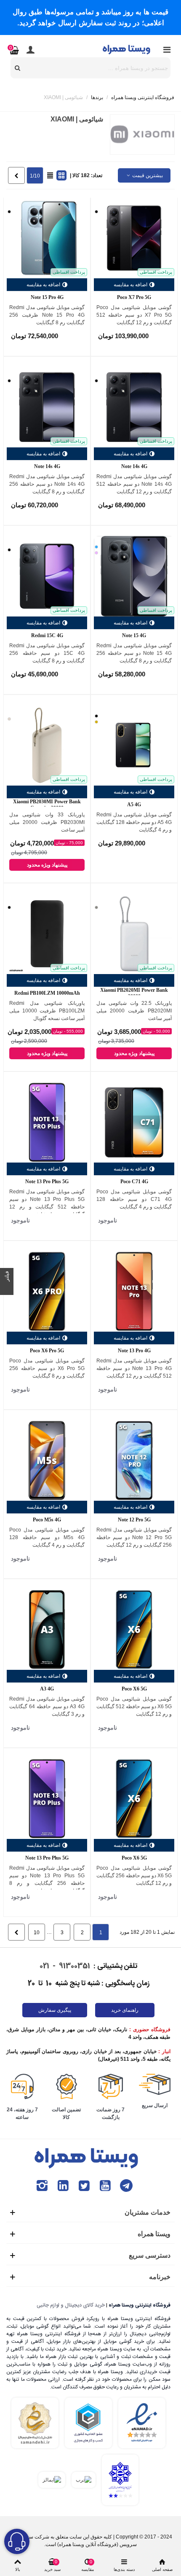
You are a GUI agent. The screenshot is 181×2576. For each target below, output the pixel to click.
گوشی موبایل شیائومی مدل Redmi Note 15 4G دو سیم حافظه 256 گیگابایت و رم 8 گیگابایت (134, 653)
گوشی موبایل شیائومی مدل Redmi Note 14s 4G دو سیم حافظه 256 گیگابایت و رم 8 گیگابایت (47, 484)
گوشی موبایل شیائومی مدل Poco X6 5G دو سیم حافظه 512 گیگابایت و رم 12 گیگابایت (134, 1707)
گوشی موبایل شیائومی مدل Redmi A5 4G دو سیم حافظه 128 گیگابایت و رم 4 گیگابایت (134, 822)
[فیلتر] (7, 1288)
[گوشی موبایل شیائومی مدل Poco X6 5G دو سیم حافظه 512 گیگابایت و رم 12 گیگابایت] (134, 1630)
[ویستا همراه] (127, 49)
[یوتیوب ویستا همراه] (105, 2186)
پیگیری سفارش (55, 2010)
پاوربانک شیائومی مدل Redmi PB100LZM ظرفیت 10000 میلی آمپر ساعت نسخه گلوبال (47, 1011)
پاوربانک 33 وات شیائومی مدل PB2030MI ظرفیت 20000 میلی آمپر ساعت (47, 822)
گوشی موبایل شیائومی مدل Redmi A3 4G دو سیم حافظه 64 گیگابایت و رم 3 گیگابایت (47, 1707)
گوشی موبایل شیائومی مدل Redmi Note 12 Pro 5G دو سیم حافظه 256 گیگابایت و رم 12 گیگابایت (134, 1537)
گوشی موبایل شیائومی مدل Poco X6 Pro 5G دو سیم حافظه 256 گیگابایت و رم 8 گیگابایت (47, 1368)
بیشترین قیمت (147, 175)
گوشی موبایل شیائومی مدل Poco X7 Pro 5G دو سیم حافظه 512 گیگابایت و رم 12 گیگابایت (134, 315)
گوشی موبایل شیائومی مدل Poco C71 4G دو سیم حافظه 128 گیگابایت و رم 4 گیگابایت (134, 1199)
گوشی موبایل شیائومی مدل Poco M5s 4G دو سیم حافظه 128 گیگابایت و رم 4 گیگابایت (47, 1537)
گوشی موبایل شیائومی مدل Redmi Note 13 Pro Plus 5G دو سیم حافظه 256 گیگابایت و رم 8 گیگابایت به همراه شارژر (47, 1879)
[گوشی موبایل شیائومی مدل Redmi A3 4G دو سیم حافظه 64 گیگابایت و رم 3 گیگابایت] (47, 1630)
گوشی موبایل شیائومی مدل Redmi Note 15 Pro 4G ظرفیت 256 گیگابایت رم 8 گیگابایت (47, 315)
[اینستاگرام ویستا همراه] (42, 2186)
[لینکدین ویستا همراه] (63, 2186)
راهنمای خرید (125, 2010)
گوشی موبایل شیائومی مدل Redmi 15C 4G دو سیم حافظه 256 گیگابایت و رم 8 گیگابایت (47, 653)
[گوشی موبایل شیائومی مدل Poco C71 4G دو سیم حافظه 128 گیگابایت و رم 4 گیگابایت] (134, 1122)
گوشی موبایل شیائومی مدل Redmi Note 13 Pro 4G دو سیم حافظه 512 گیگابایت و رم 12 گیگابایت (134, 1368)
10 (37, 1933)
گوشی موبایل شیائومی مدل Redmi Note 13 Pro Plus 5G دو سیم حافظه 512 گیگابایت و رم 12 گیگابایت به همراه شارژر (47, 1203)
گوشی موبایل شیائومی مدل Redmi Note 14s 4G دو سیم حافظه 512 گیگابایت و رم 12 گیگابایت (134, 484)
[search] (18, 68)
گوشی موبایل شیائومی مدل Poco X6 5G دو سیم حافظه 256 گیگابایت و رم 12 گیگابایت (134, 1876)
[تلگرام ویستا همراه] (126, 2186)
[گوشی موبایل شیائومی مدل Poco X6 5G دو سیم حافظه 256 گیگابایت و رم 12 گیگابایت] (134, 1799)
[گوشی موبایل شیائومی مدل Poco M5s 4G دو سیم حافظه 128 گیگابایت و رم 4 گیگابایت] (47, 1460)
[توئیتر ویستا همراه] (84, 2186)
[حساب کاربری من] (30, 49)
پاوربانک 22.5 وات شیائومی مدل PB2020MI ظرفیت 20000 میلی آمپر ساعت (134, 1011)
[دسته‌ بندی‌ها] (167, 49)
